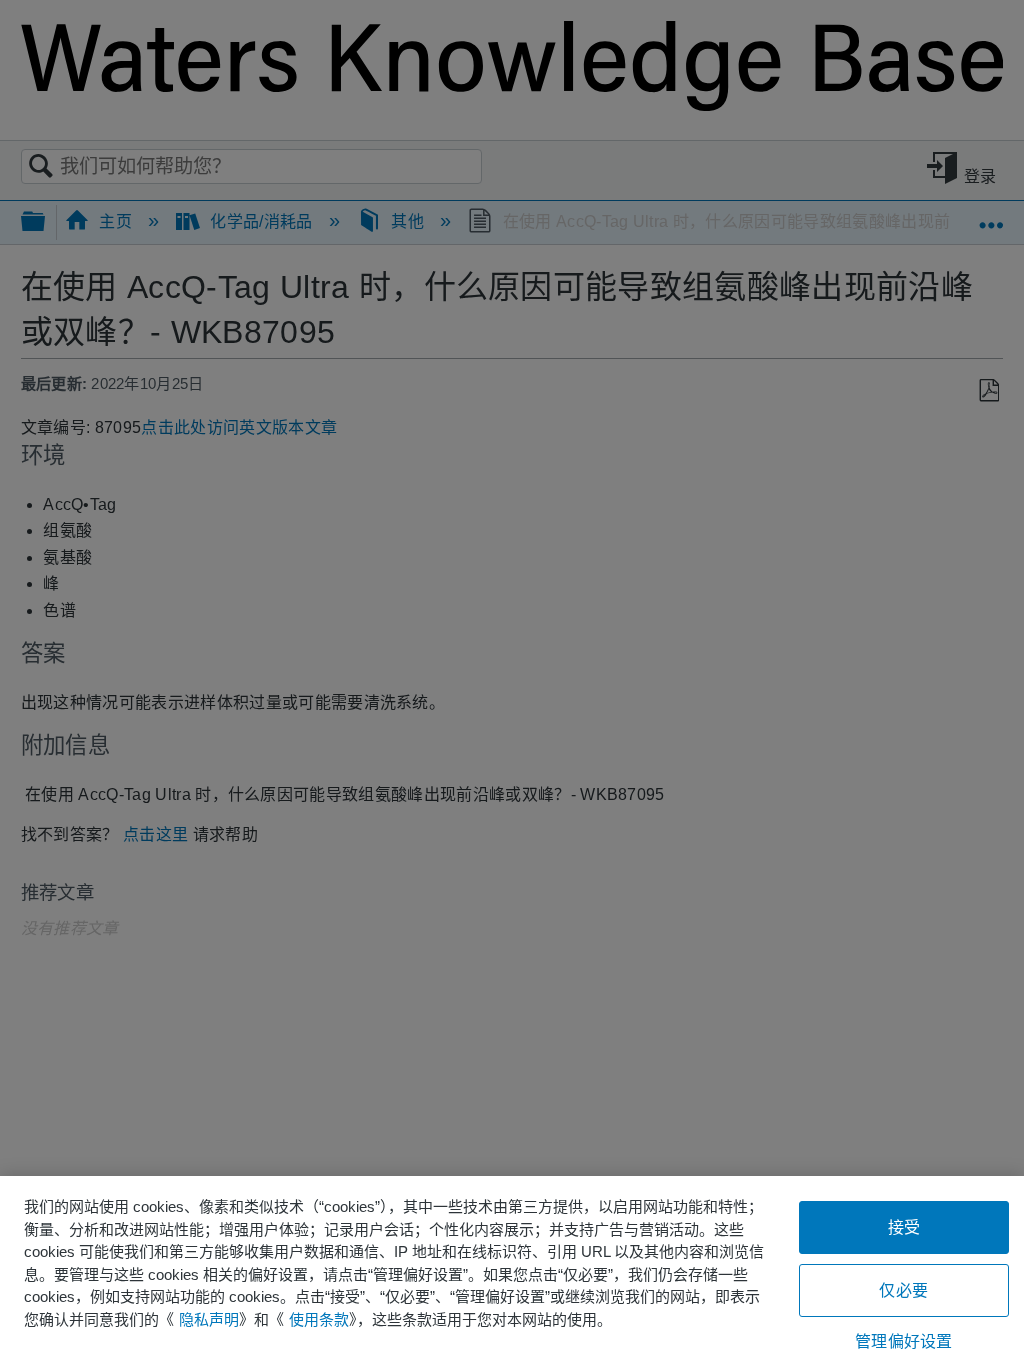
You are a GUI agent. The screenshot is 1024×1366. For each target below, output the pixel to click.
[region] (512, 1271)
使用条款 (319, 1319)
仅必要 (903, 1290)
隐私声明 (209, 1319)
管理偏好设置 (903, 1341)
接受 (904, 1227)
